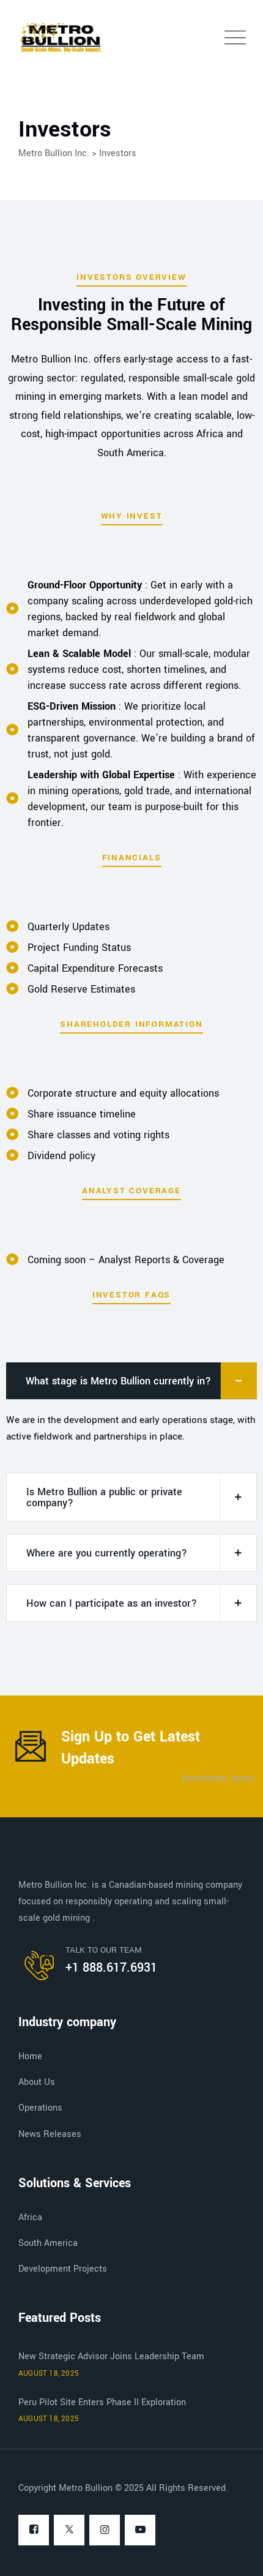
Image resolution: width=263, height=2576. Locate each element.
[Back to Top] (237, 2556)
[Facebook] (34, 2531)
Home (30, 2056)
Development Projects (63, 2269)
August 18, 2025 (49, 2374)
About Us (37, 2082)
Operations (40, 2108)
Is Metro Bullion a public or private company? (104, 1497)
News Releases (50, 2134)
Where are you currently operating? (107, 1553)
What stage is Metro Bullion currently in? (118, 1381)
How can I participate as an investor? (112, 1603)
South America (48, 2243)
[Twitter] (69, 2531)
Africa (30, 2217)
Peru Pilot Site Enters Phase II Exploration (102, 2402)
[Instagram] (105, 2531)
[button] (131, 1381)
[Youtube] (140, 2531)
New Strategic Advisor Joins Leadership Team (111, 2356)
